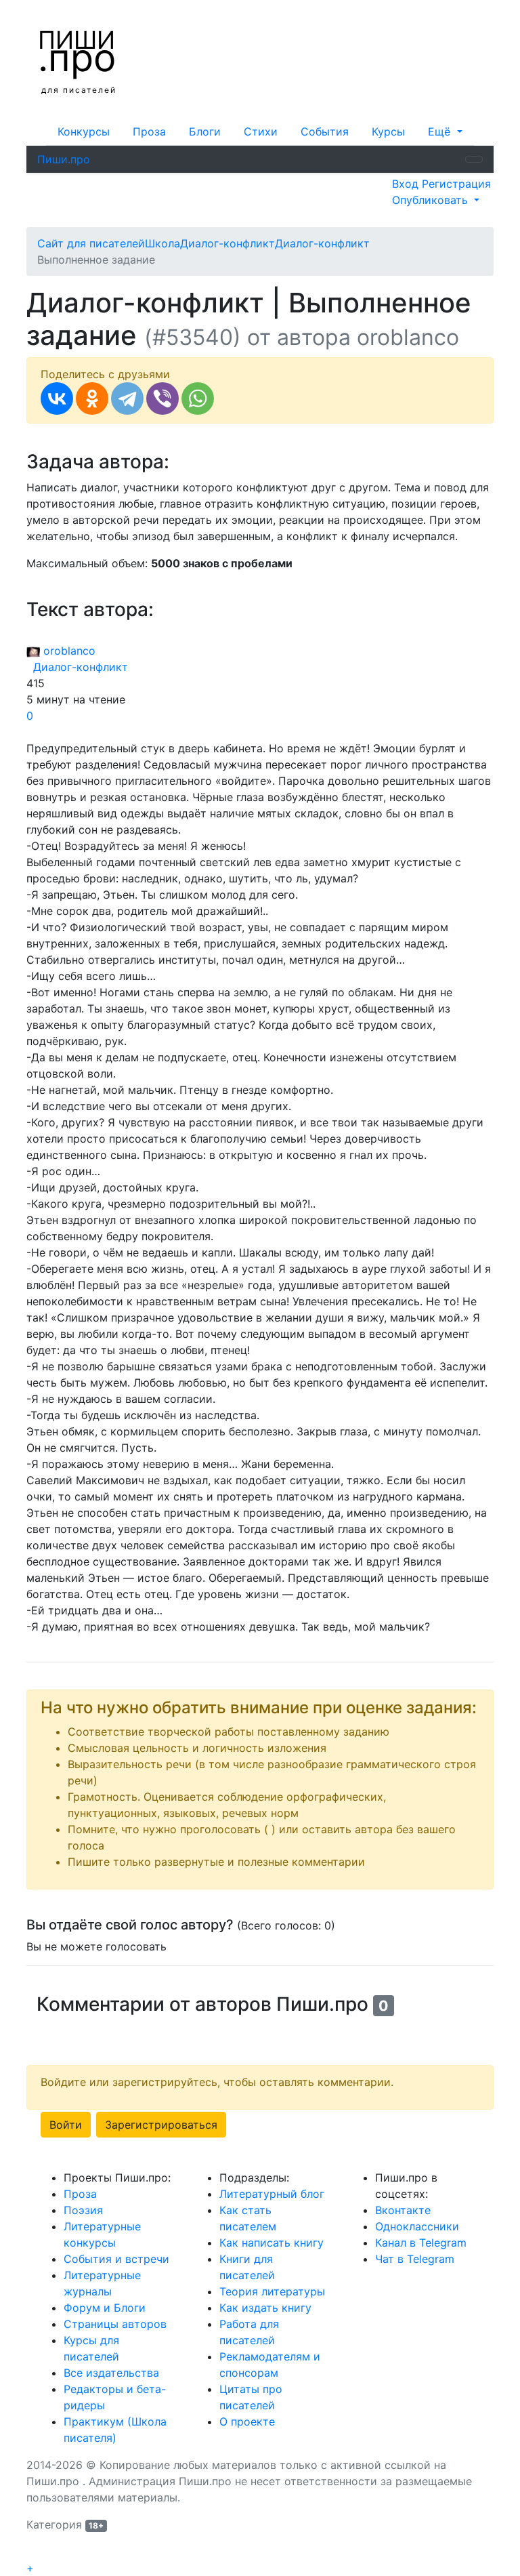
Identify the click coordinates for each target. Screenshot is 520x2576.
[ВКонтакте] (57, 398)
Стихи (261, 131)
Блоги (205, 131)
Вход (407, 184)
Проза (149, 131)
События (325, 131)
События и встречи (116, 2259)
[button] (445, 131)
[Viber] (162, 398)
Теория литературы (272, 2291)
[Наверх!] (35, 2553)
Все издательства (111, 2373)
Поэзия (83, 2210)
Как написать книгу (272, 2243)
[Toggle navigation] (474, 159)
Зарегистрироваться (161, 2125)
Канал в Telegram (421, 2243)
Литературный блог (272, 2194)
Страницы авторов (115, 2324)
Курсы (388, 131)
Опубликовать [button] (432, 200)
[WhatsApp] (198, 398)
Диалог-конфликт (77, 667)
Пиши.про (64, 159)
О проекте (247, 2421)
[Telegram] (127, 398)
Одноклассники (417, 2226)
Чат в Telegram (415, 2259)
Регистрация (456, 184)
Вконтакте (403, 2210)
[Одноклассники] (92, 398)
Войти (66, 2125)
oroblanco (68, 651)
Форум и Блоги (105, 2308)
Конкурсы (84, 131)
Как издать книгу (265, 2308)
